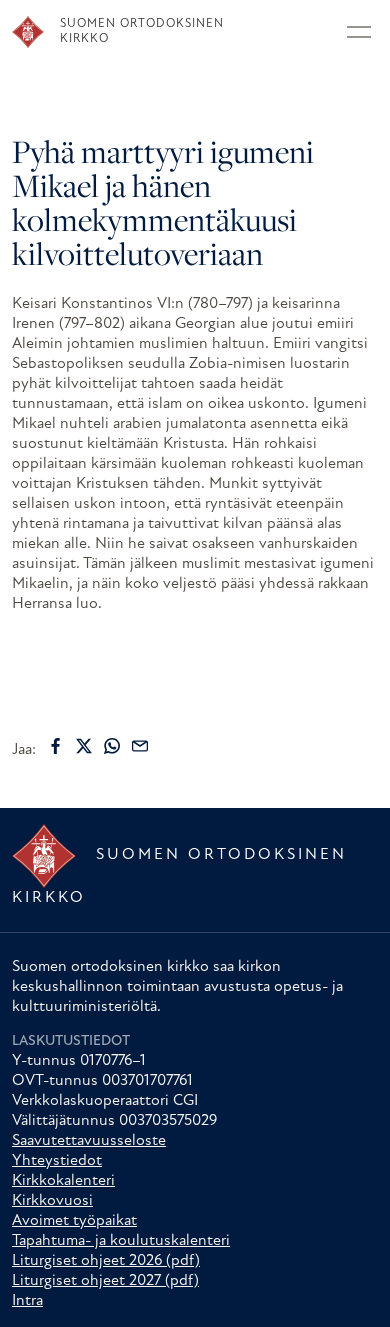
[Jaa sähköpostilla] (140, 746)
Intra (27, 1301)
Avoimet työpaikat (74, 1221)
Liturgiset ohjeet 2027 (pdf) (105, 1281)
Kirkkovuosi (52, 1201)
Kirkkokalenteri (63, 1181)
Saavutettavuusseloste (89, 1141)
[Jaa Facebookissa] (56, 746)
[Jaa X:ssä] (84, 746)
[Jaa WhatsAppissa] (112, 746)
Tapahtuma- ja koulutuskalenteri (121, 1241)
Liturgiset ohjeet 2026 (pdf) (106, 1261)
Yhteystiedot (57, 1161)
